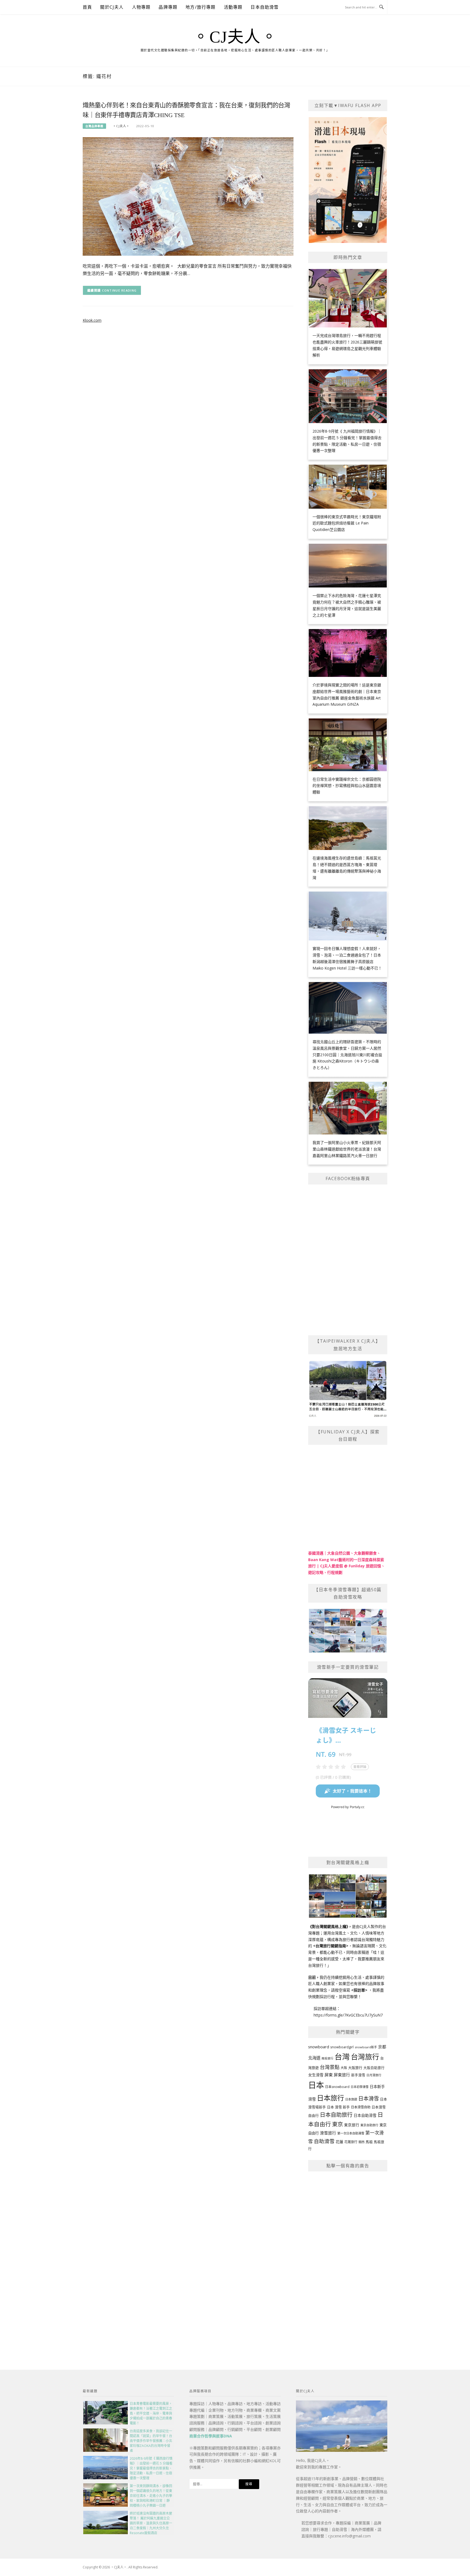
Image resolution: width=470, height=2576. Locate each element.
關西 (361, 2142)
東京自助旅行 (369, 2125)
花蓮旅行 (351, 2142)
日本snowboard (337, 2087)
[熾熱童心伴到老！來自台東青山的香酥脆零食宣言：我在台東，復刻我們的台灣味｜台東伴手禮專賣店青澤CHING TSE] (188, 196)
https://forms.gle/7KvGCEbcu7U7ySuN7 (348, 2015)
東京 (338, 2124)
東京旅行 (352, 2125)
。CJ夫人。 (235, 37)
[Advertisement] (348, 2258)
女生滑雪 (316, 2075)
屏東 (329, 2075)
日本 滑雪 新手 (338, 2107)
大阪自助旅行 (374, 2068)
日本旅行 (330, 2098)
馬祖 (369, 2142)
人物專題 (141, 7)
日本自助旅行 (336, 2115)
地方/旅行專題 (200, 7)
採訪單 (359, 1990)
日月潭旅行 (374, 2075)
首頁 (87, 7)
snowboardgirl (342, 2047)
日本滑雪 (369, 2099)
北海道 (314, 2058)
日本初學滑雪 (360, 2087)
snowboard (319, 2047)
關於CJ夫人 (112, 7)
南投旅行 (327, 2058)
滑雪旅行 (328, 2133)
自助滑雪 (324, 2141)
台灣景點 (330, 2067)
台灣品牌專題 (94, 126)
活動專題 (233, 7)
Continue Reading (119, 290)
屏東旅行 (342, 2075)
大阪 (344, 2068)
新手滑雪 (358, 2075)
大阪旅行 (355, 2068)
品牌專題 (168, 7)
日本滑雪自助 (361, 2107)
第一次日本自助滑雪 (351, 2133)
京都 (382, 2047)
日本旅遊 (351, 2099)
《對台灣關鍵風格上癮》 (328, 1926)
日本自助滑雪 (265, 7)
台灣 (342, 2056)
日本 (316, 2085)
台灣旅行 (365, 2057)
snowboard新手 (366, 2047)
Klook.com (92, 320)
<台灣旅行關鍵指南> (331, 1946)
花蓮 (339, 2142)
